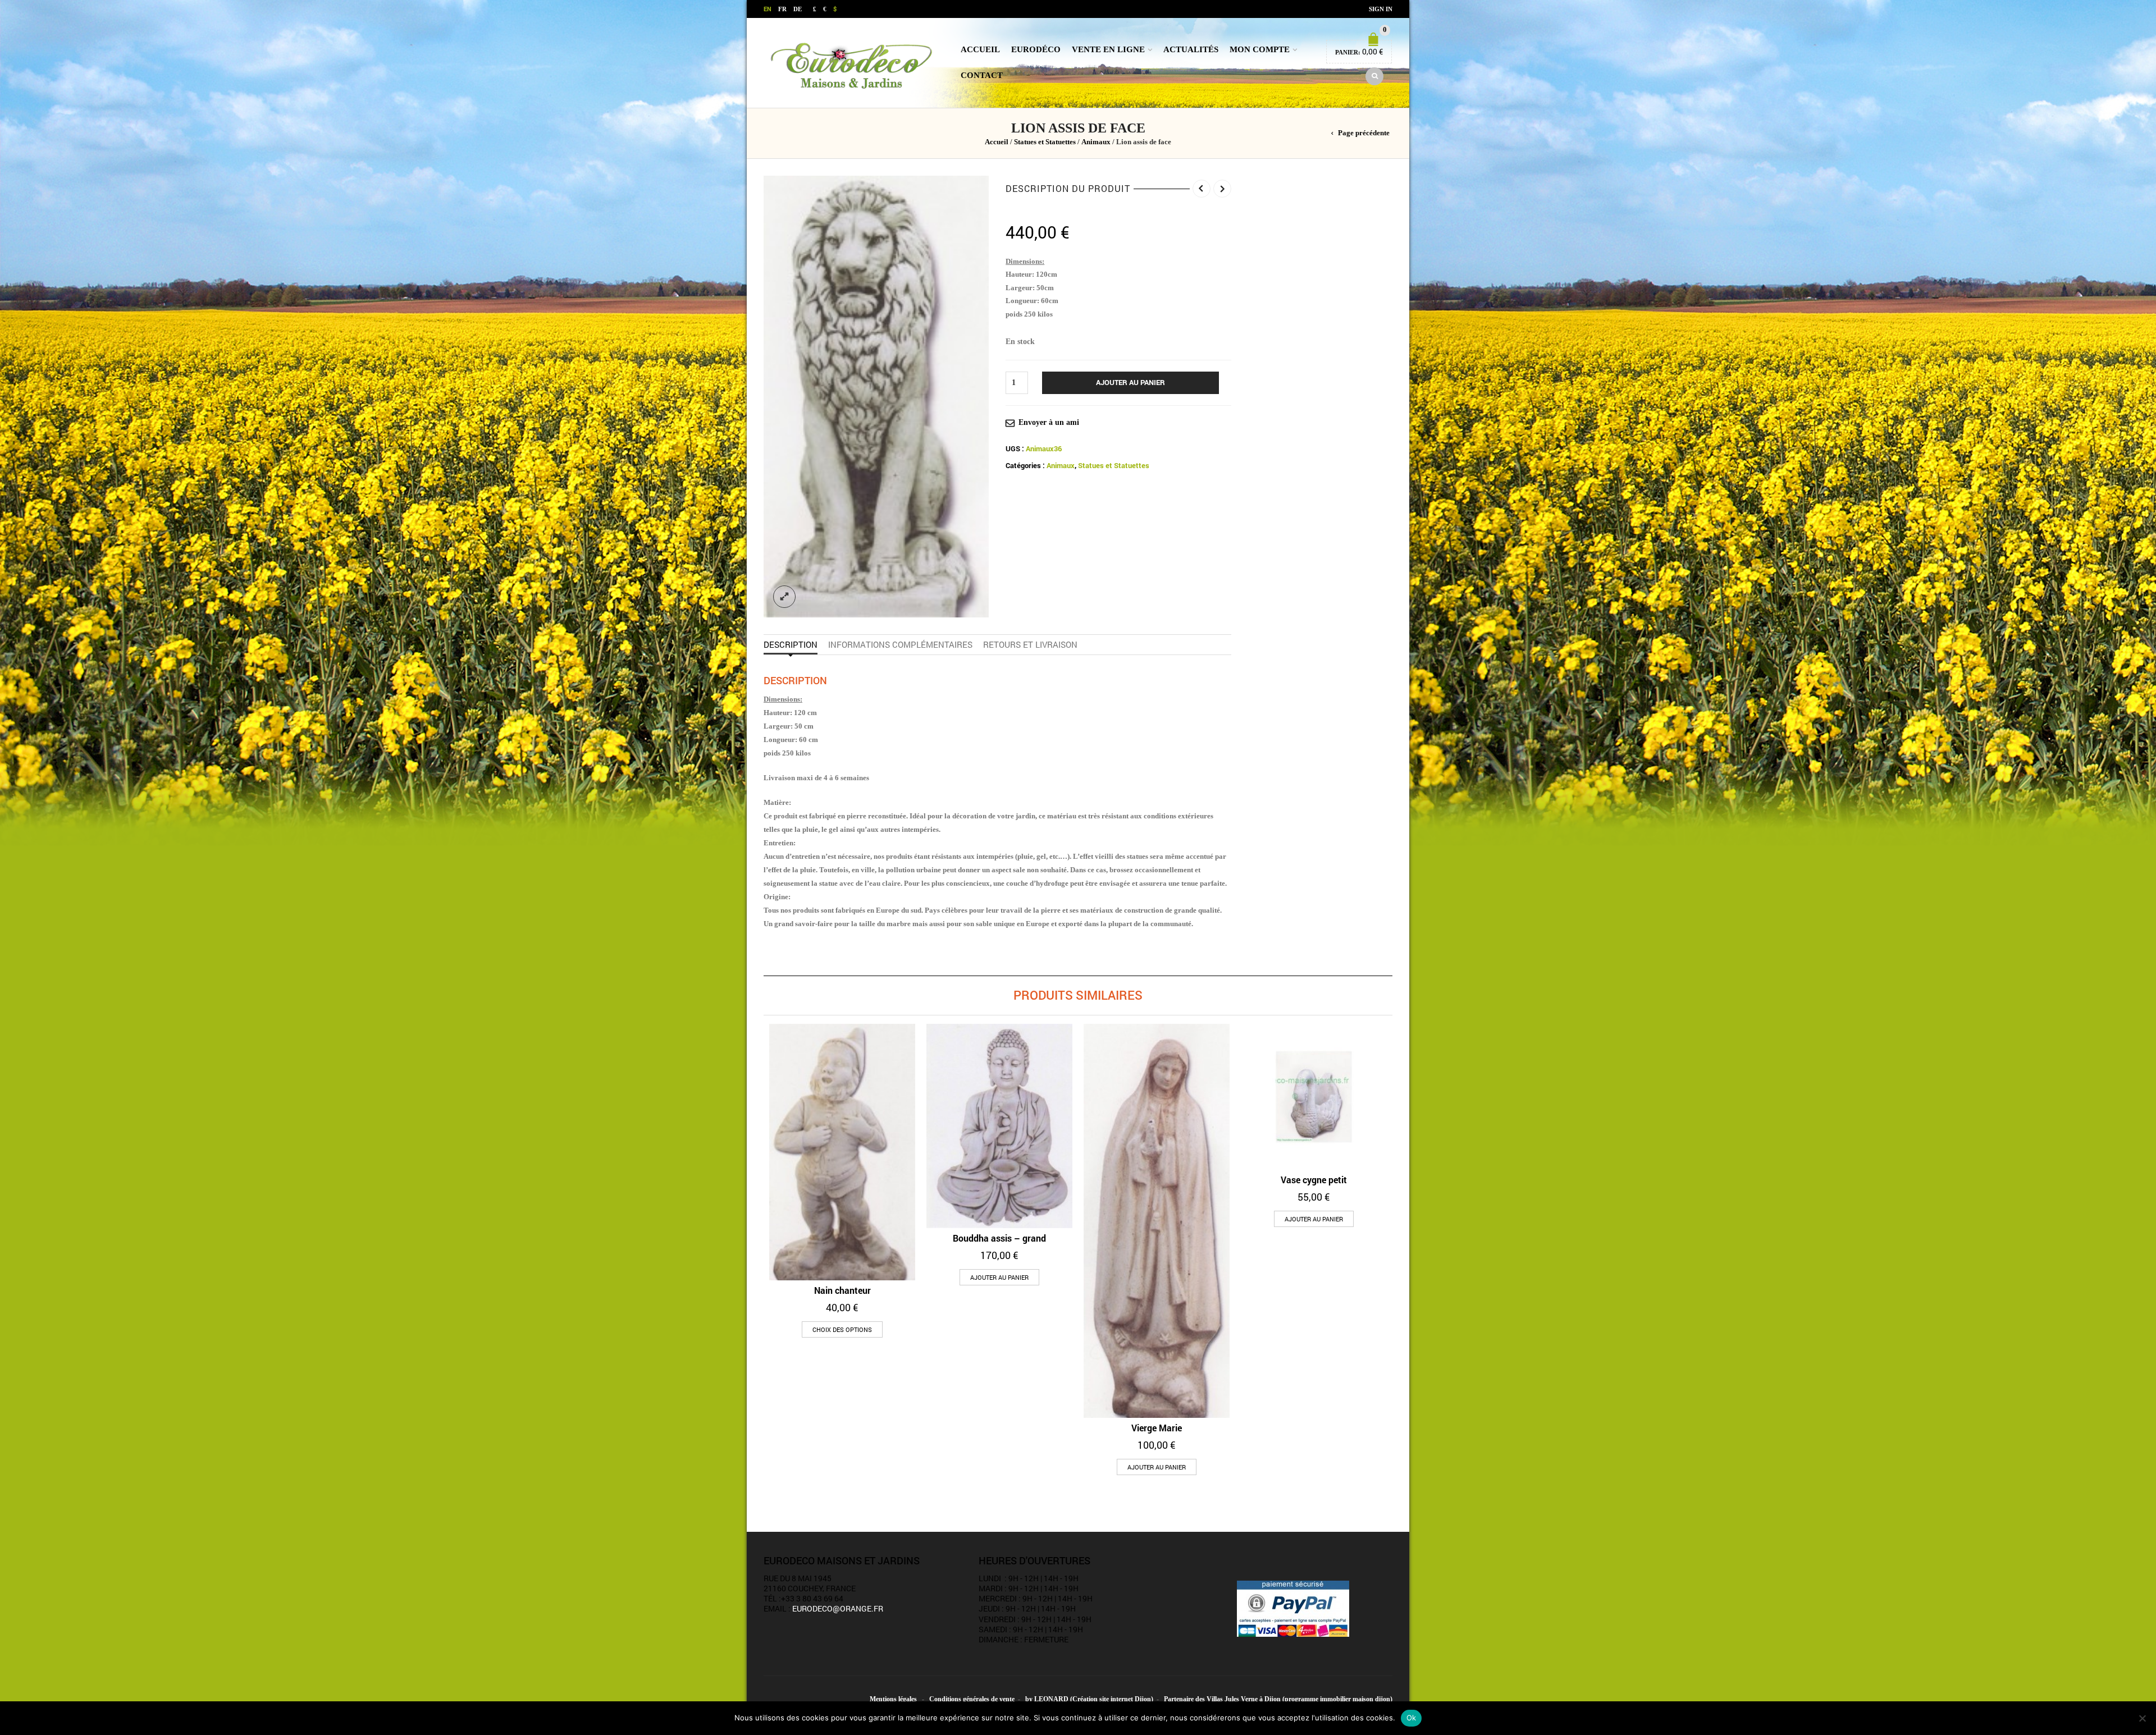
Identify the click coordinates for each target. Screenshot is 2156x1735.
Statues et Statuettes (1045, 142)
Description (791, 644)
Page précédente (1364, 133)
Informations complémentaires (900, 644)
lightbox (784, 597)
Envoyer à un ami (1049, 422)
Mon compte (1260, 49)
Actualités (1191, 49)
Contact (982, 75)
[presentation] (760, 1188)
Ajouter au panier (1130, 382)
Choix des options (842, 1329)
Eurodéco (1036, 49)
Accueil (980, 49)
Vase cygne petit (1314, 1180)
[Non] (2142, 1718)
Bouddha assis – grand (999, 1238)
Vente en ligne (1108, 49)
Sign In (1381, 9)
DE (798, 9)
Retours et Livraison (1030, 644)
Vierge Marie (1157, 1428)
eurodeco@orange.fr (838, 1608)
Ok (1412, 1718)
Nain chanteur (842, 1290)
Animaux (1096, 142)
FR (782, 9)
